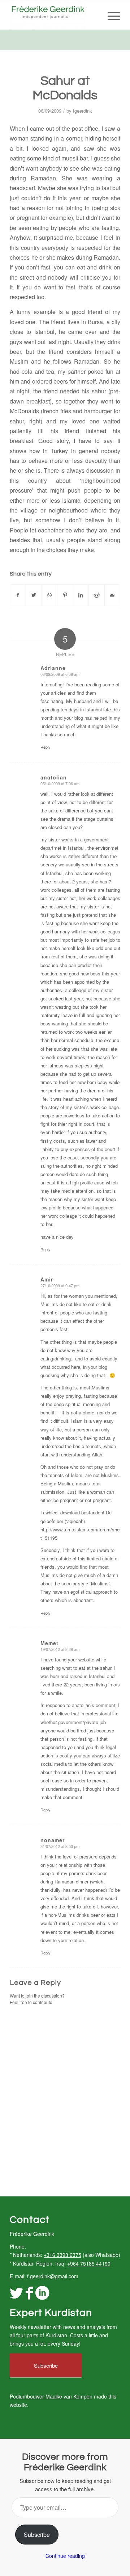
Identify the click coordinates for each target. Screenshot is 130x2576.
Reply (45, 747)
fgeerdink (83, 111)
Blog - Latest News (32, 39)
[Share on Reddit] (96, 595)
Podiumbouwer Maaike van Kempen (51, 2396)
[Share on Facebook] (18, 595)
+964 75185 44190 (89, 2263)
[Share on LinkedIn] (81, 595)
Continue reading (65, 2556)
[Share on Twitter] (34, 595)
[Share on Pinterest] (65, 595)
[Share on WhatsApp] (49, 595)
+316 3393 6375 (62, 2255)
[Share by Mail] (112, 595)
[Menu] (110, 15)
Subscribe (37, 2535)
